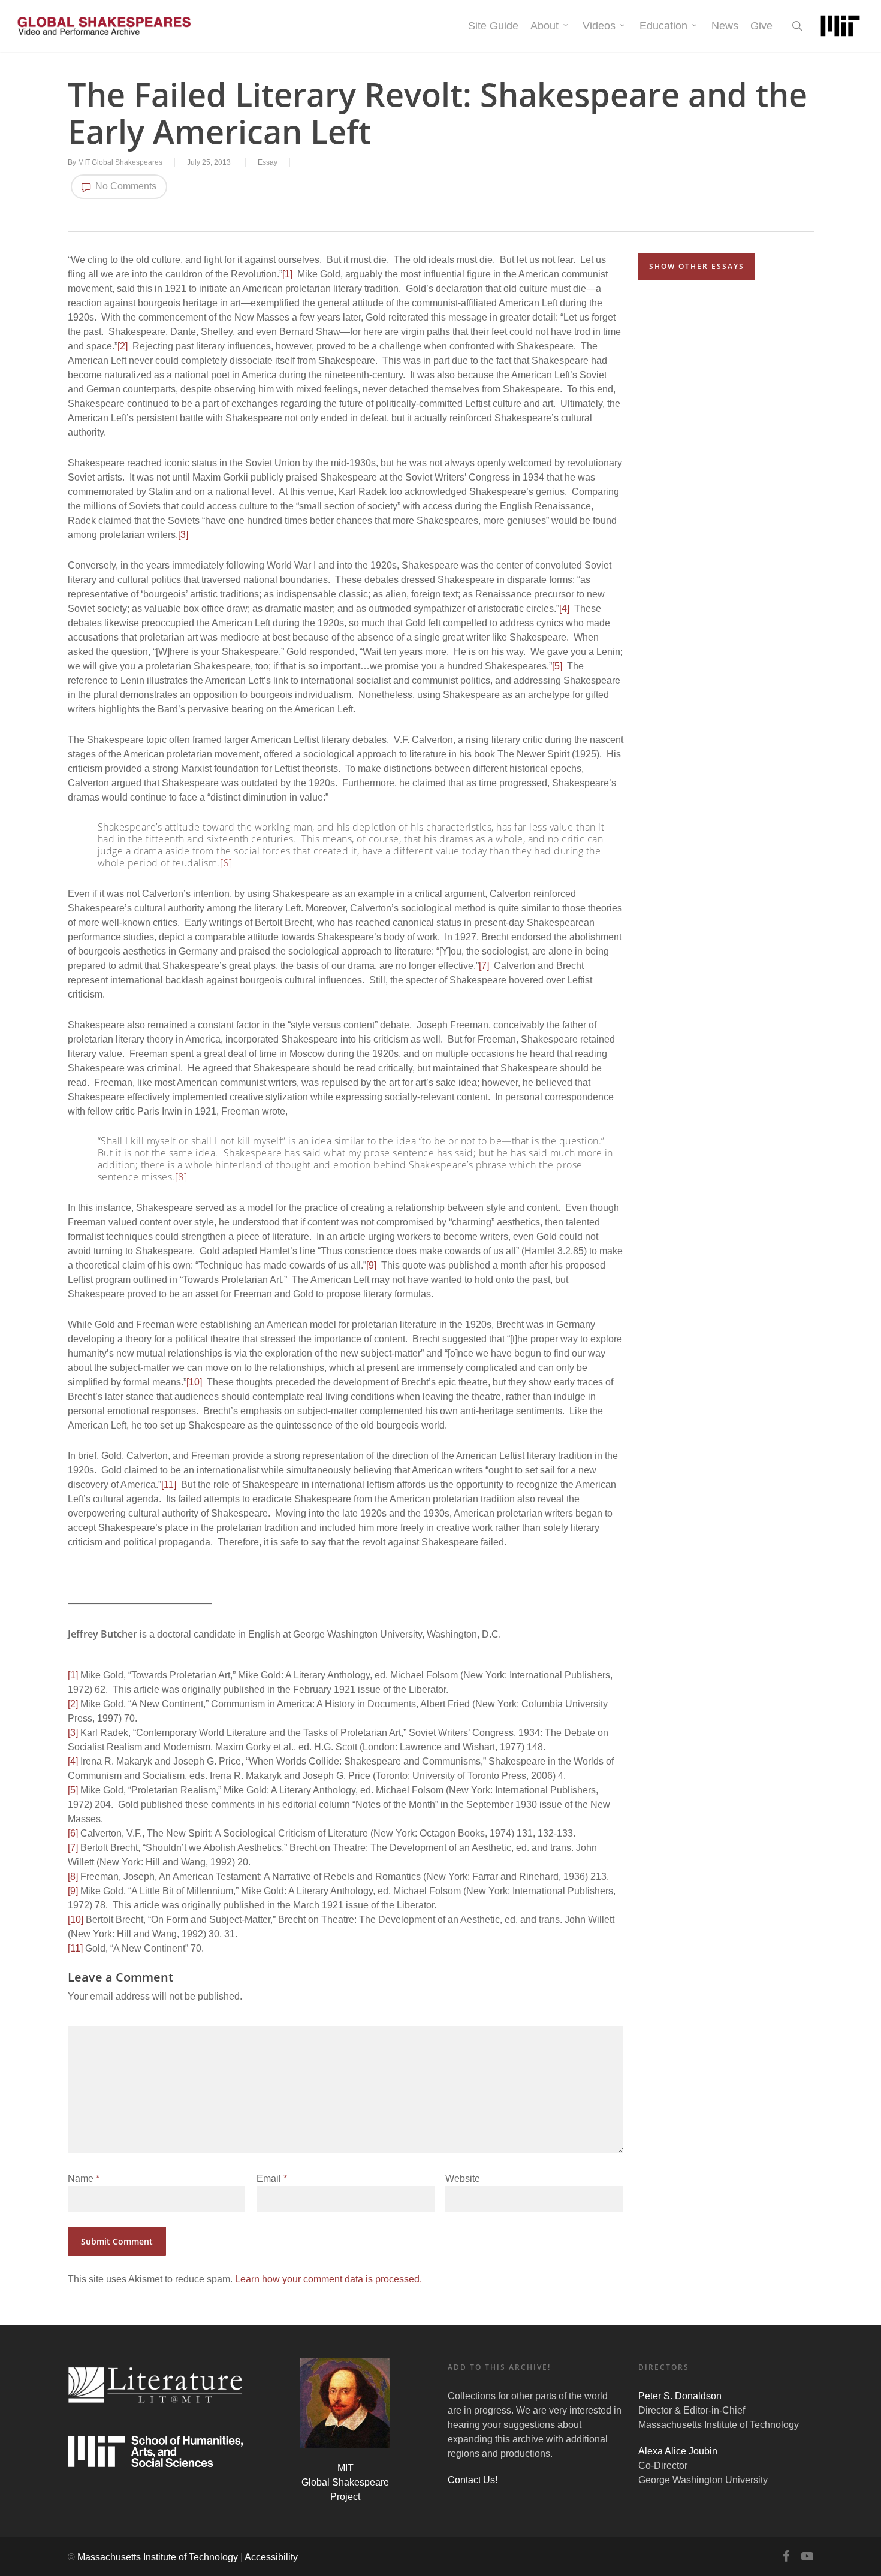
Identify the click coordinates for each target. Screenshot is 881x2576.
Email (272, 2178)
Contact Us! (473, 2480)
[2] (123, 346)
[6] (226, 863)
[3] (183, 535)
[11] (169, 1485)
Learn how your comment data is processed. (328, 2279)
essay (268, 162)
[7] (484, 966)
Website (463, 2178)
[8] (181, 1177)
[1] (287, 274)
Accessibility (271, 2557)
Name (84, 2178)
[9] (371, 1265)
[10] (194, 1382)
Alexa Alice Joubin (678, 2451)
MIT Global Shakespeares (120, 162)
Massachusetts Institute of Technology (158, 2557)
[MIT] (840, 26)
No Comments (125, 186)
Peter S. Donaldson (680, 2396)
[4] (564, 608)
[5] (557, 666)
